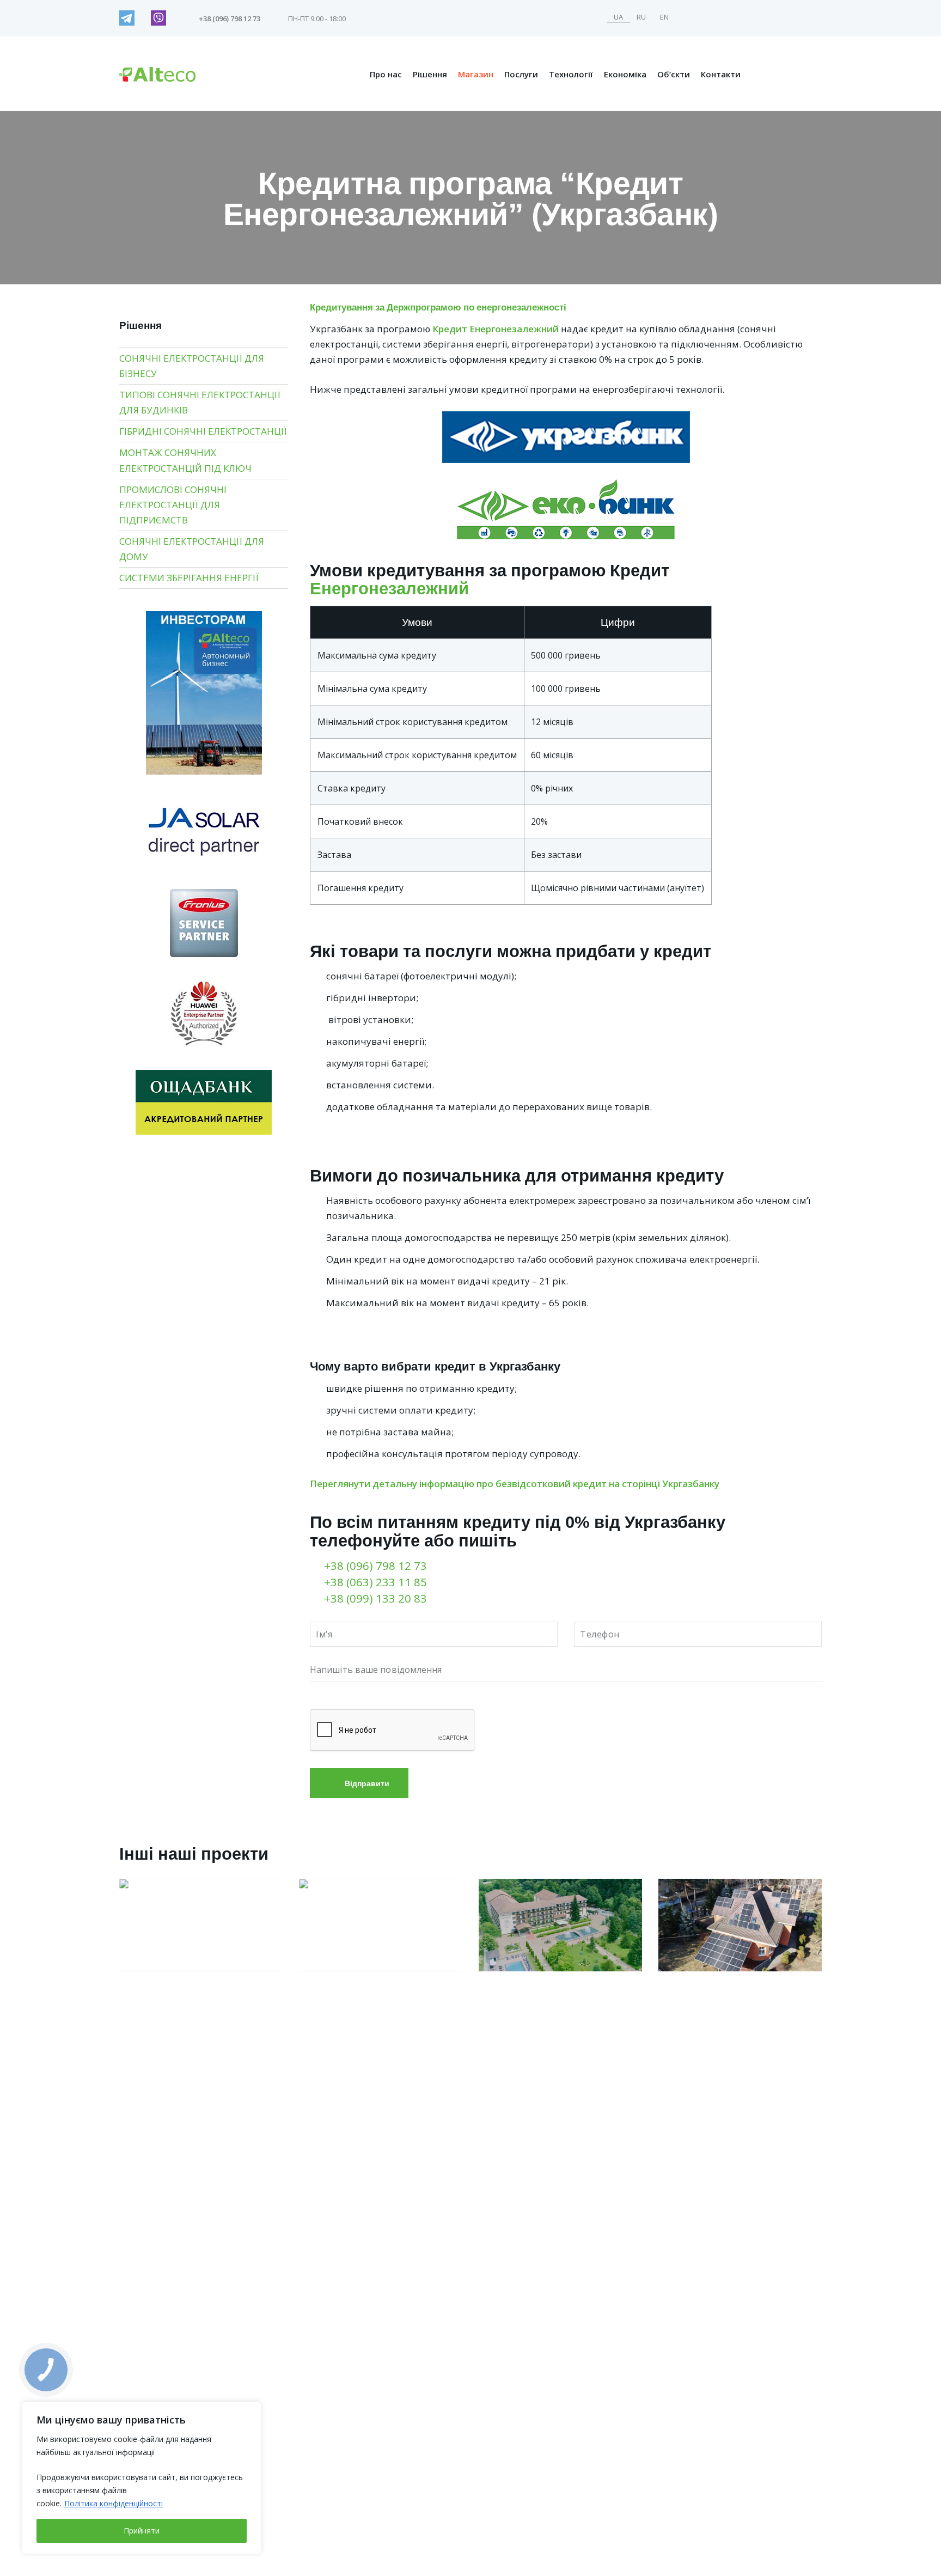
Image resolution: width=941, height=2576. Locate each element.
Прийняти (142, 2531)
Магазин (476, 74)
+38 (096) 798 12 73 (375, 1566)
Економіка (625, 74)
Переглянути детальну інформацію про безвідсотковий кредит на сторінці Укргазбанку (515, 1484)
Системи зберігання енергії (189, 578)
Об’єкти (674, 74)
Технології (571, 74)
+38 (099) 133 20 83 (375, 1598)
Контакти (721, 74)
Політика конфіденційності (114, 2503)
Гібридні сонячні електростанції (203, 431)
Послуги (521, 74)
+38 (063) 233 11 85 (375, 1582)
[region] (142, 2478)
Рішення (430, 74)
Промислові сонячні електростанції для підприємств (173, 505)
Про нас (386, 74)
